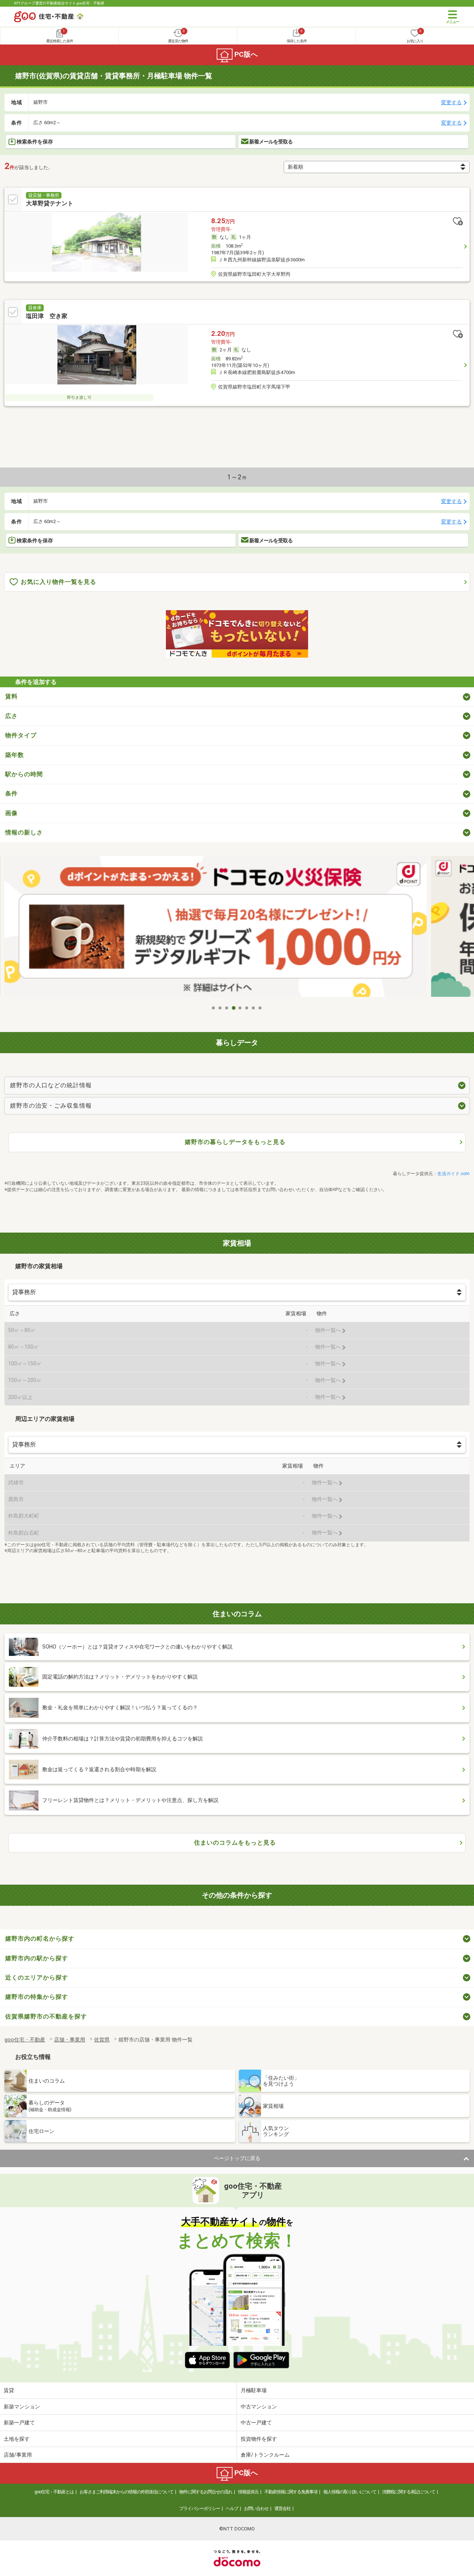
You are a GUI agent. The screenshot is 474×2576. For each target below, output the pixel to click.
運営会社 (283, 2509)
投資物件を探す (259, 2439)
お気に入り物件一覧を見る (59, 582)
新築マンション (22, 2407)
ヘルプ (232, 2509)
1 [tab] (214, 1008)
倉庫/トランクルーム (265, 2455)
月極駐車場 (254, 2390)
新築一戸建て (19, 2423)
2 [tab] (220, 1008)
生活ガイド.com (453, 1174)
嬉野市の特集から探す (37, 1997)
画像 (11, 813)
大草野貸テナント (50, 203)
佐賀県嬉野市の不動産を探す (46, 2016)
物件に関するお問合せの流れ (206, 2492)
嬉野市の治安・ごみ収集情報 (51, 1106)
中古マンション (259, 2407)
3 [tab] (227, 1008)
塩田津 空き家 (47, 316)
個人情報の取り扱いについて (350, 2492)
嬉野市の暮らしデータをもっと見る (235, 1142)
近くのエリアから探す (37, 1978)
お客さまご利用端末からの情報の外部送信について (126, 2492)
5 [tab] (240, 1008)
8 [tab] (260, 1008)
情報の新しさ (24, 832)
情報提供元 (248, 2492)
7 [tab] (254, 1008)
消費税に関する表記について (409, 2492)
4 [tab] (234, 1008)
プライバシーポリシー (200, 2509)
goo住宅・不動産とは (54, 2492)
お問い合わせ (256, 2509)
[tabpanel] (237, 928)
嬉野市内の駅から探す (37, 1958)
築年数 (15, 755)
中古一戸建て (256, 2423)
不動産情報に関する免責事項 (291, 2492)
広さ (11, 716)
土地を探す (17, 2439)
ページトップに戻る (237, 2158)
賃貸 (9, 2390)
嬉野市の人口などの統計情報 (51, 1085)
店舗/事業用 (18, 2455)
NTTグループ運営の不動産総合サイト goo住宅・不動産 (59, 3)
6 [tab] (247, 1008)
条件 (11, 793)
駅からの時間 (24, 774)
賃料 (11, 696)
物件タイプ (21, 735)
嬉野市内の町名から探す (40, 1939)
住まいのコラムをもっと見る (235, 1843)
